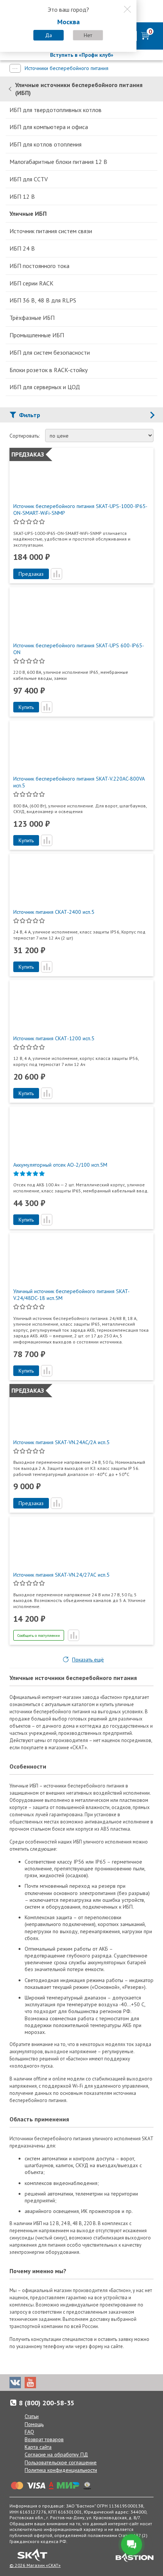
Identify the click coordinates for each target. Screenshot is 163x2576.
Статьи (32, 2416)
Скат (32, 2555)
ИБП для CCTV (29, 179)
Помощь (34, 2424)
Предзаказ (31, 574)
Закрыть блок (127, 9)
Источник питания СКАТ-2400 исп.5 (54, 912)
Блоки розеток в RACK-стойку (49, 370)
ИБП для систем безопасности (50, 352)
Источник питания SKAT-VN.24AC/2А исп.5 (61, 1442)
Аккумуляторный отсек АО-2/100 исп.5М (60, 1165)
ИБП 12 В (22, 196)
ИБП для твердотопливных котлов (56, 110)
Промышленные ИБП (37, 335)
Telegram (45, 2383)
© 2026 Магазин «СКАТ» (35, 2565)
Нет (88, 35)
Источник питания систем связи (51, 231)
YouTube (30, 2383)
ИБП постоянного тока (39, 266)
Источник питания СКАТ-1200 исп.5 (54, 1038)
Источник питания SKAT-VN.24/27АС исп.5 (61, 1575)
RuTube (61, 2383)
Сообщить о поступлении (39, 1636)
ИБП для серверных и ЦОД (45, 387)
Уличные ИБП (28, 213)
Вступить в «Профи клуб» (82, 55)
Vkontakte (15, 2383)
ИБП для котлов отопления (45, 144)
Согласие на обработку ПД (56, 2454)
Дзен (76, 2383)
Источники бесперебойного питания (67, 68)
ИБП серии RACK (31, 283)
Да (49, 35)
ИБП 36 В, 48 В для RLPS (43, 300)
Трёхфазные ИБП (32, 318)
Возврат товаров (44, 2439)
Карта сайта (38, 2447)
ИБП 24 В (22, 248)
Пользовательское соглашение (61, 2462)
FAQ (29, 2432)
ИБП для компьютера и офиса (49, 127)
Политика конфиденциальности (61, 2470)
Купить (26, 707)
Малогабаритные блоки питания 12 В (58, 162)
